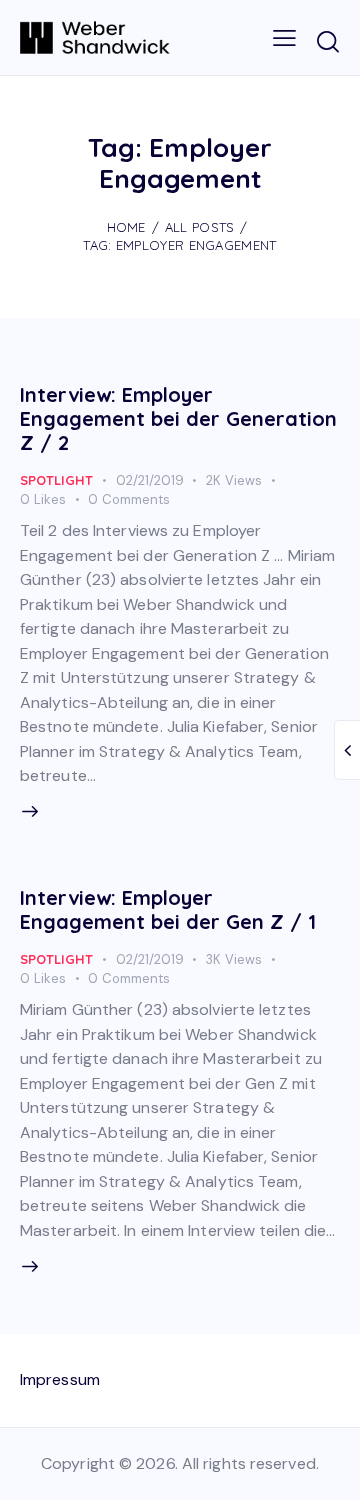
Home (126, 227)
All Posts (200, 227)
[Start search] (327, 41)
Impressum (60, 1379)
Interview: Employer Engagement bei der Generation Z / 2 (178, 418)
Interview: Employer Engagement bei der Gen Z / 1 (168, 909)
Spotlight (56, 480)
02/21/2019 (150, 480)
